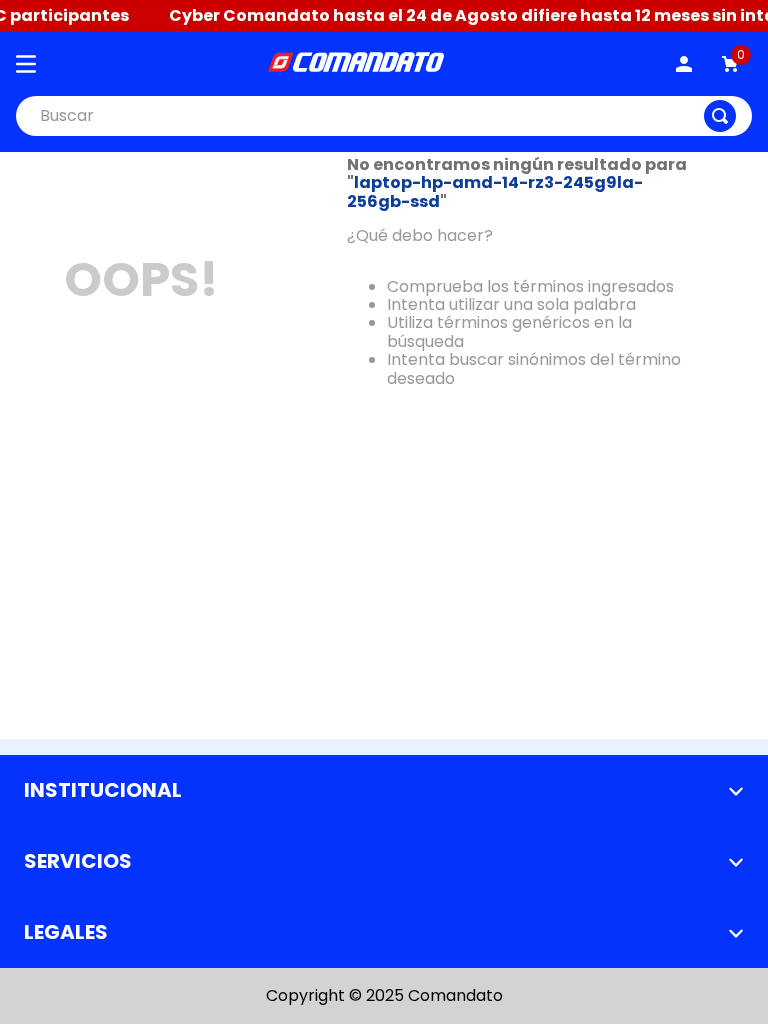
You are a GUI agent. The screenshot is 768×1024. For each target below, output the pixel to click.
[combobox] (384, 116)
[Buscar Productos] (720, 116)
